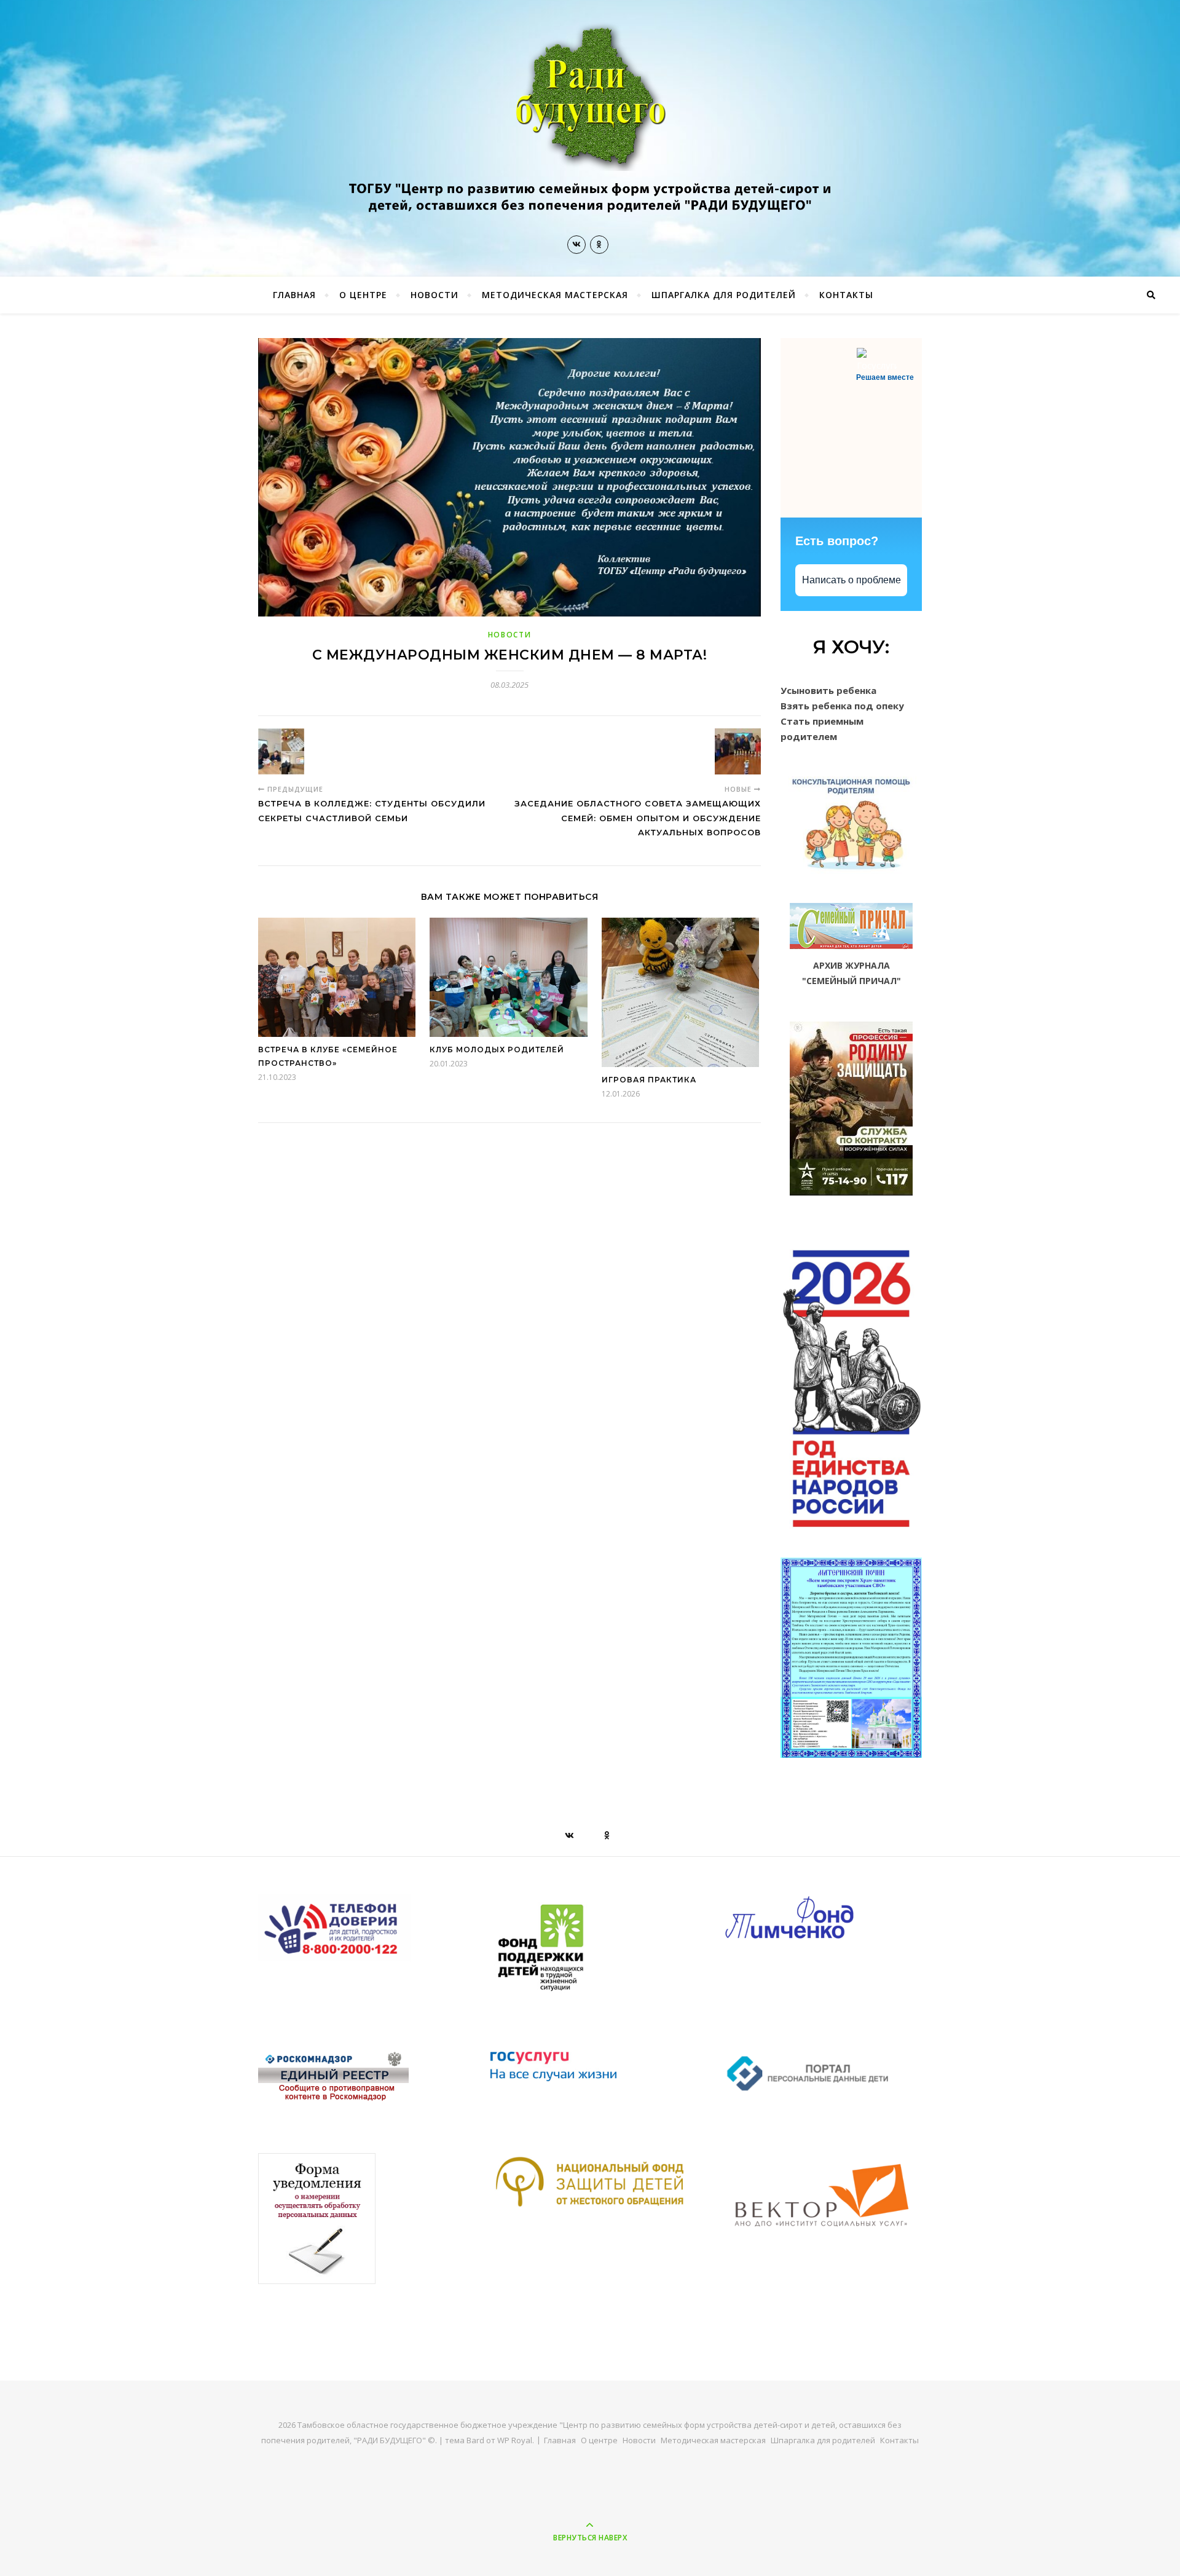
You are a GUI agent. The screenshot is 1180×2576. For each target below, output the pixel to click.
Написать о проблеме (852, 580)
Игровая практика (649, 1080)
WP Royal (515, 2440)
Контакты (846, 295)
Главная (294, 295)
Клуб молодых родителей (497, 1050)
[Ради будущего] (590, 123)
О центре (363, 295)
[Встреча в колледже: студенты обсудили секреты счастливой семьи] (281, 751)
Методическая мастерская (555, 295)
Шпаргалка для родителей (724, 295)
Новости (435, 295)
